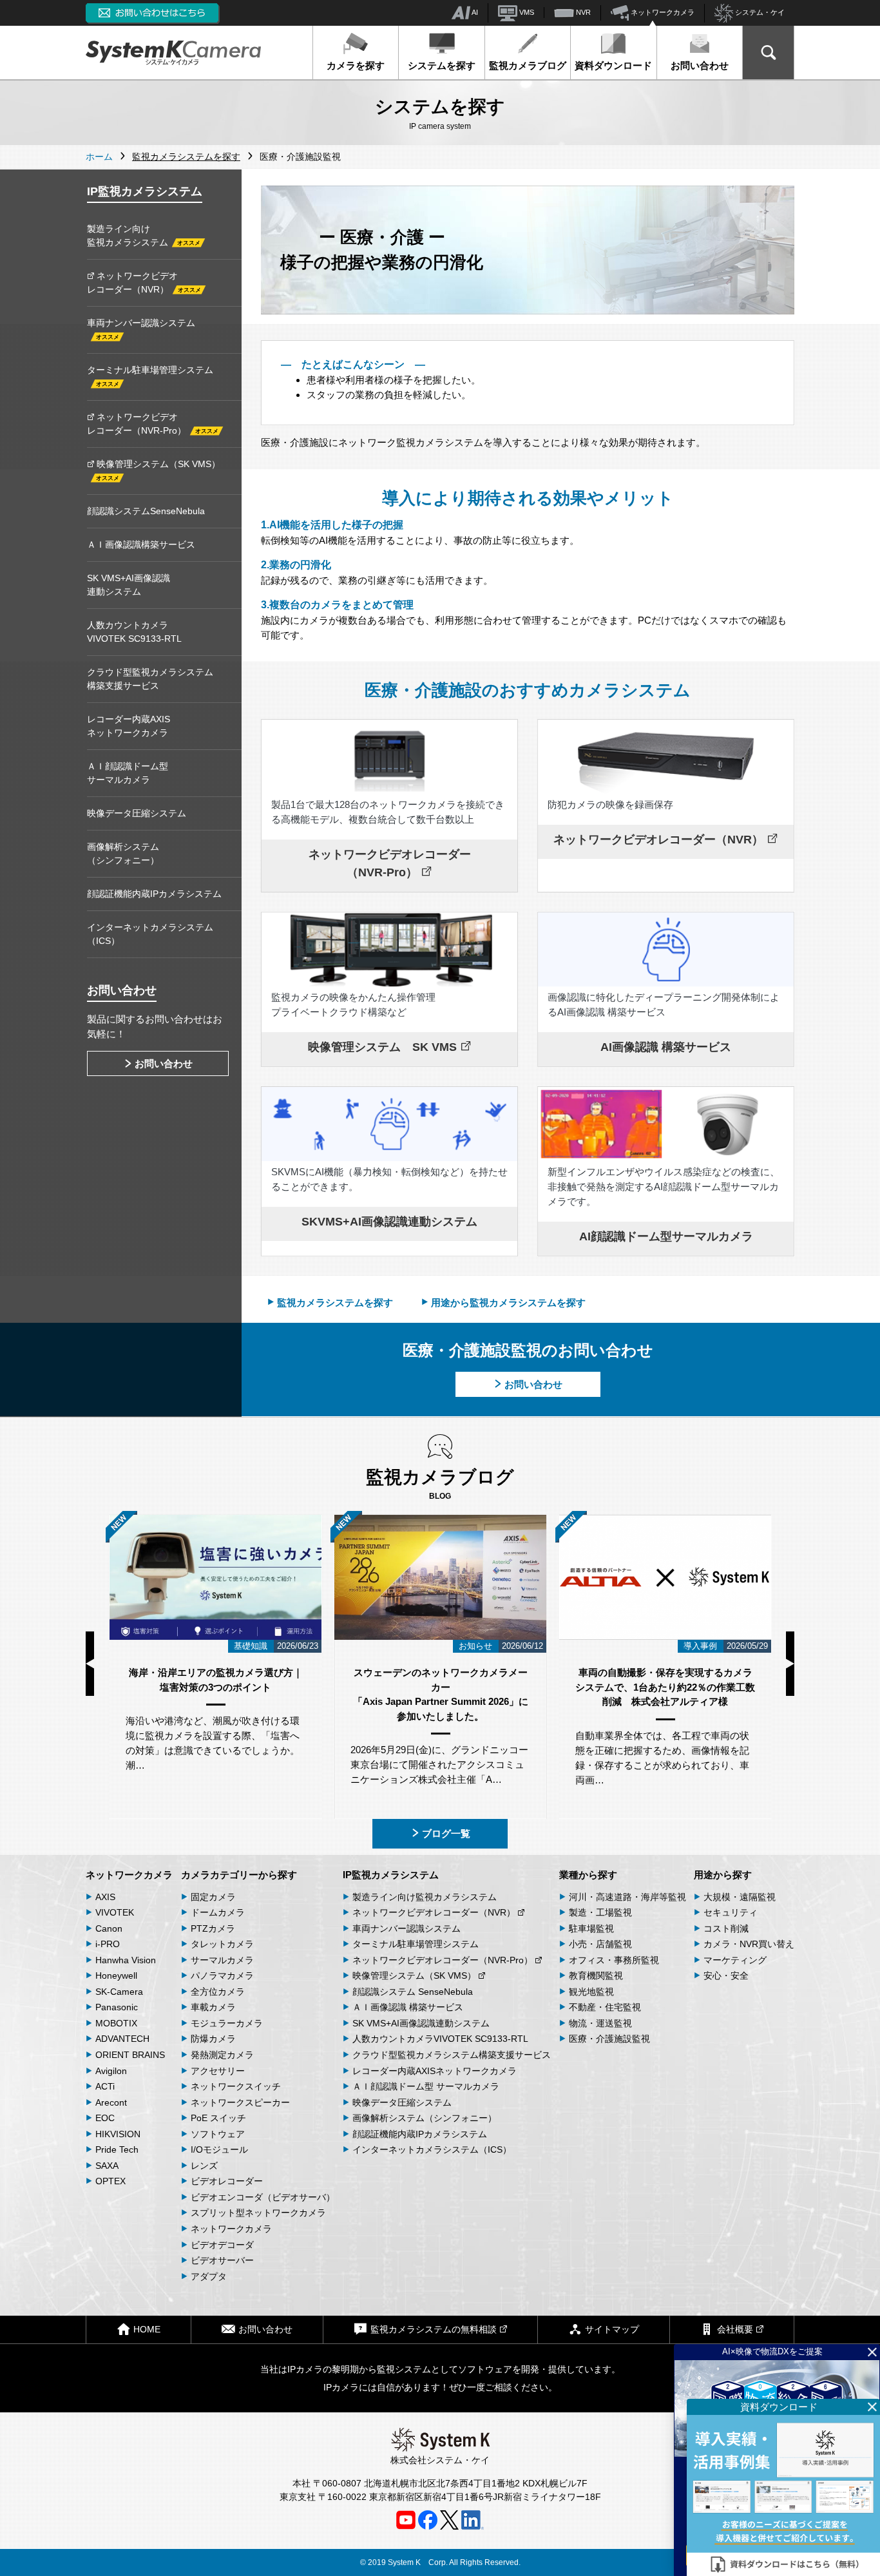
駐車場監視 (591, 1928)
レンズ (204, 2166)
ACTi (105, 2086)
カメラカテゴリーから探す (239, 1875)
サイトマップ (612, 2329)
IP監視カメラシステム (391, 1875)
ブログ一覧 (446, 1833)
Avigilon (111, 2071)
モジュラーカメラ (227, 2023)
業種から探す (588, 1875)
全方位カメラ (218, 1992)
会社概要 (735, 2329)
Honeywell (116, 1975)
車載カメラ (213, 2007)
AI (474, 12)
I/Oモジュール (219, 2149)
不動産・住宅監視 (605, 2007)
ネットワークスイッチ (236, 2086)
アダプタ (209, 2276)
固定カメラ (213, 1897)
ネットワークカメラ (662, 12)
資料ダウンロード (613, 65)
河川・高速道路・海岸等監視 (627, 1897)
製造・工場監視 (600, 1912)
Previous (90, 1664)
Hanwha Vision (126, 1960)
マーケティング (735, 1960)
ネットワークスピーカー (240, 2102)
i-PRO (108, 1944)
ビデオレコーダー (227, 2181)
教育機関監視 (596, 1975)
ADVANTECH (122, 2039)
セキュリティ (731, 1912)
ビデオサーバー (222, 2260)
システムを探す (442, 65)
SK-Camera (119, 1992)
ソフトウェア (218, 2134)
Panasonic (117, 2007)
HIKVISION (118, 2134)
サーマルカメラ (222, 1960)
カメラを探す (356, 65)
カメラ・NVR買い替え (749, 1944)
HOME (147, 2329)
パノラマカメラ (222, 1975)
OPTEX (110, 2181)
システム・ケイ (759, 12)
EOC (105, 2118)
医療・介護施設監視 (609, 2039)
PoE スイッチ (218, 2118)
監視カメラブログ (528, 65)
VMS (526, 12)
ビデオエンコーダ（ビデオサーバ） (263, 2197)
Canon (109, 1928)
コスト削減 (726, 1928)
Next (790, 1664)
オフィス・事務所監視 (614, 1960)
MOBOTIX (116, 2023)
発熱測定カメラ (222, 2055)
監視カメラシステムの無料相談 (434, 2329)
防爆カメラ (213, 2039)
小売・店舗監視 (600, 1944)
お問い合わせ (700, 65)
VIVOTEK (115, 1912)
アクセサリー (218, 2071)
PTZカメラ (213, 1928)
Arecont (111, 2102)
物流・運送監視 (600, 2023)
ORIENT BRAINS (130, 2055)
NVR (582, 12)
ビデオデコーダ (222, 2245)
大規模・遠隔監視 (740, 1897)
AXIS (105, 1897)
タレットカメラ (222, 1944)
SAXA (107, 2166)
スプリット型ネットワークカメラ (258, 2213)
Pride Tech (117, 2149)
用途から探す (723, 1875)
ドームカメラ (218, 1912)
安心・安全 (726, 1975)
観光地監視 (591, 1992)
